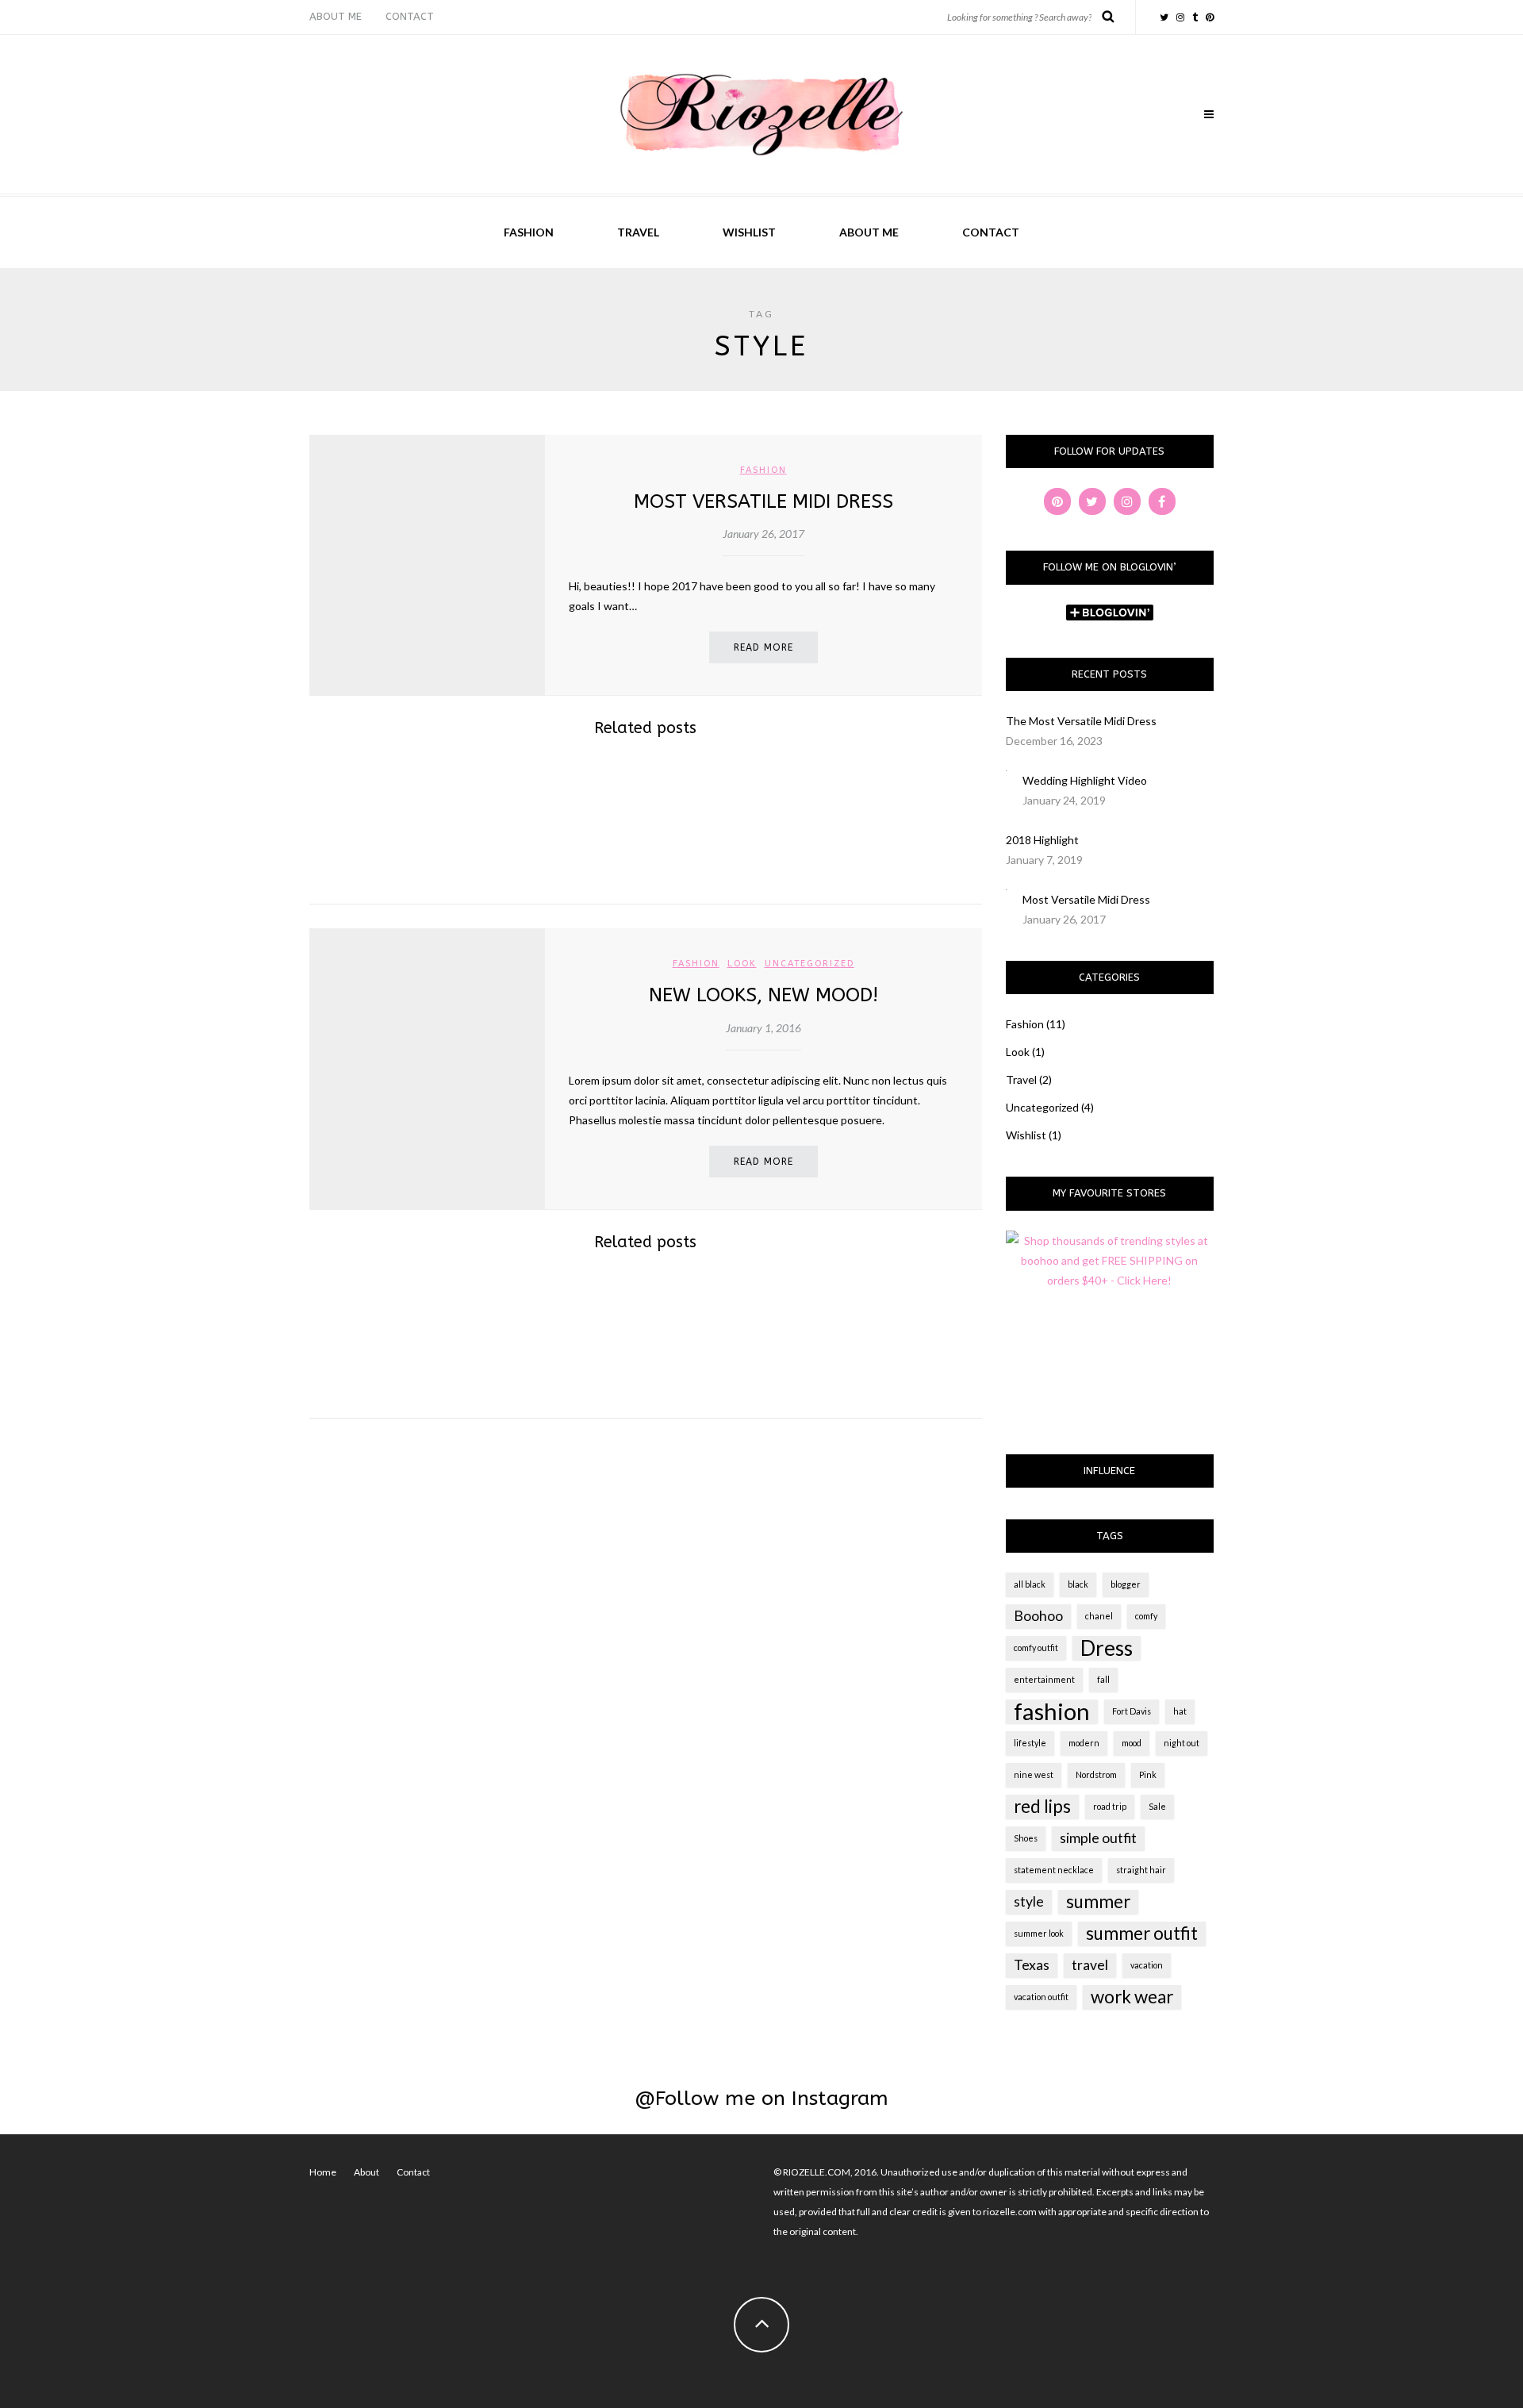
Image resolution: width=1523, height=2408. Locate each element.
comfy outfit (1036, 1648)
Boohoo (1038, 1616)
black (1078, 1584)
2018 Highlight (1042, 840)
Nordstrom (1096, 1774)
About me (336, 16)
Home (323, 2172)
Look (742, 964)
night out (1182, 1743)
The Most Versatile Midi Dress (1081, 721)
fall (1103, 1679)
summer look (1039, 1933)
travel (1090, 1965)
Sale (1157, 1806)
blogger (1126, 1584)
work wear (1132, 1997)
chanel (1099, 1616)
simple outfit (1098, 1838)
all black (1030, 1584)
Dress (1107, 1648)
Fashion (529, 232)
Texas (1032, 1965)
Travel (638, 232)
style (1029, 1901)
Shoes (1026, 1838)
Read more (763, 647)
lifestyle (1030, 1743)
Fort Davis (1132, 1711)
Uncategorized (809, 964)
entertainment (1044, 1679)
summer (1098, 1901)
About (366, 2172)
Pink (1148, 1774)
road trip (1110, 1806)
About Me (869, 232)
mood (1132, 1743)
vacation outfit (1041, 1997)
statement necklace (1054, 1870)
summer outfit (1142, 1933)
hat (1180, 1711)
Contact (410, 16)
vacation (1147, 1965)
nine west (1034, 1774)
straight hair (1141, 1870)
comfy (1146, 1616)
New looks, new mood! (763, 995)
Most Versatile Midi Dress (763, 501)
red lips (1042, 1806)
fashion (1052, 1711)
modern (1084, 1743)
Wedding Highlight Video (1085, 780)
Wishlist (749, 232)
